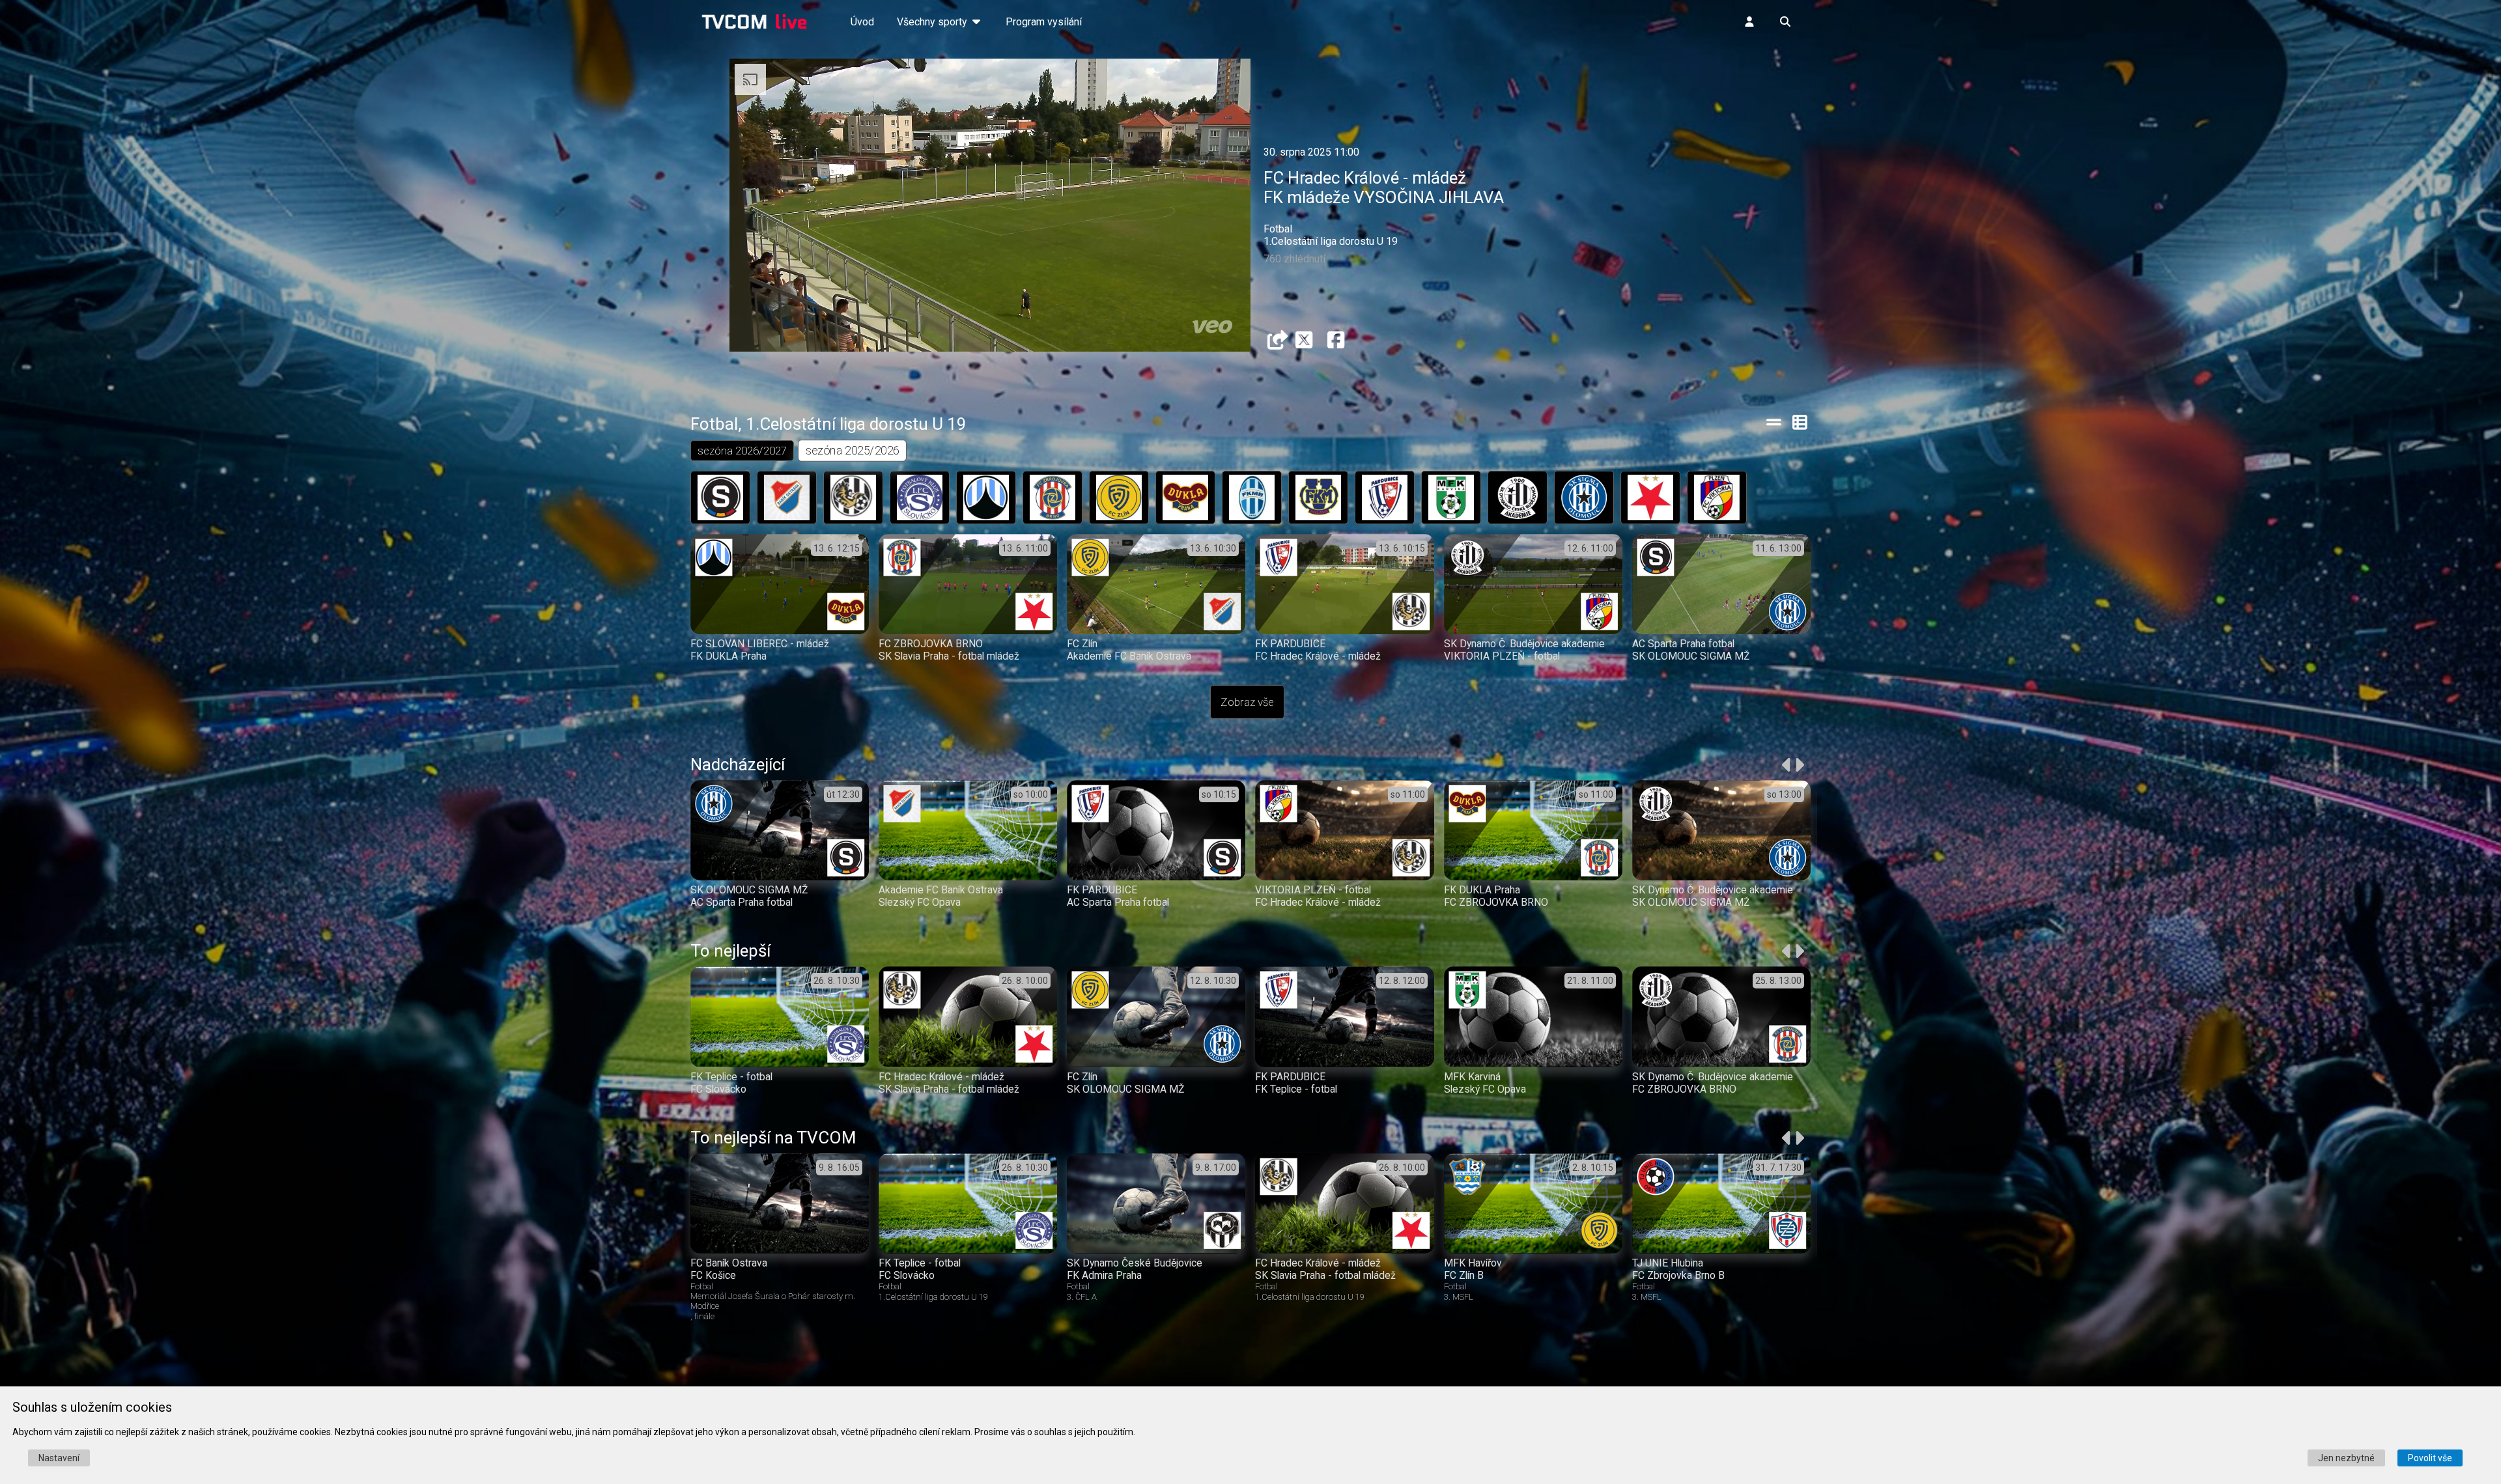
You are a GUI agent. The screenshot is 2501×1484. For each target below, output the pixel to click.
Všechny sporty (933, 22)
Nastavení (59, 1458)
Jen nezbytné (2346, 1458)
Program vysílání (1044, 22)
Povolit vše (2430, 1458)
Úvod (862, 22)
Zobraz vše (1247, 702)
